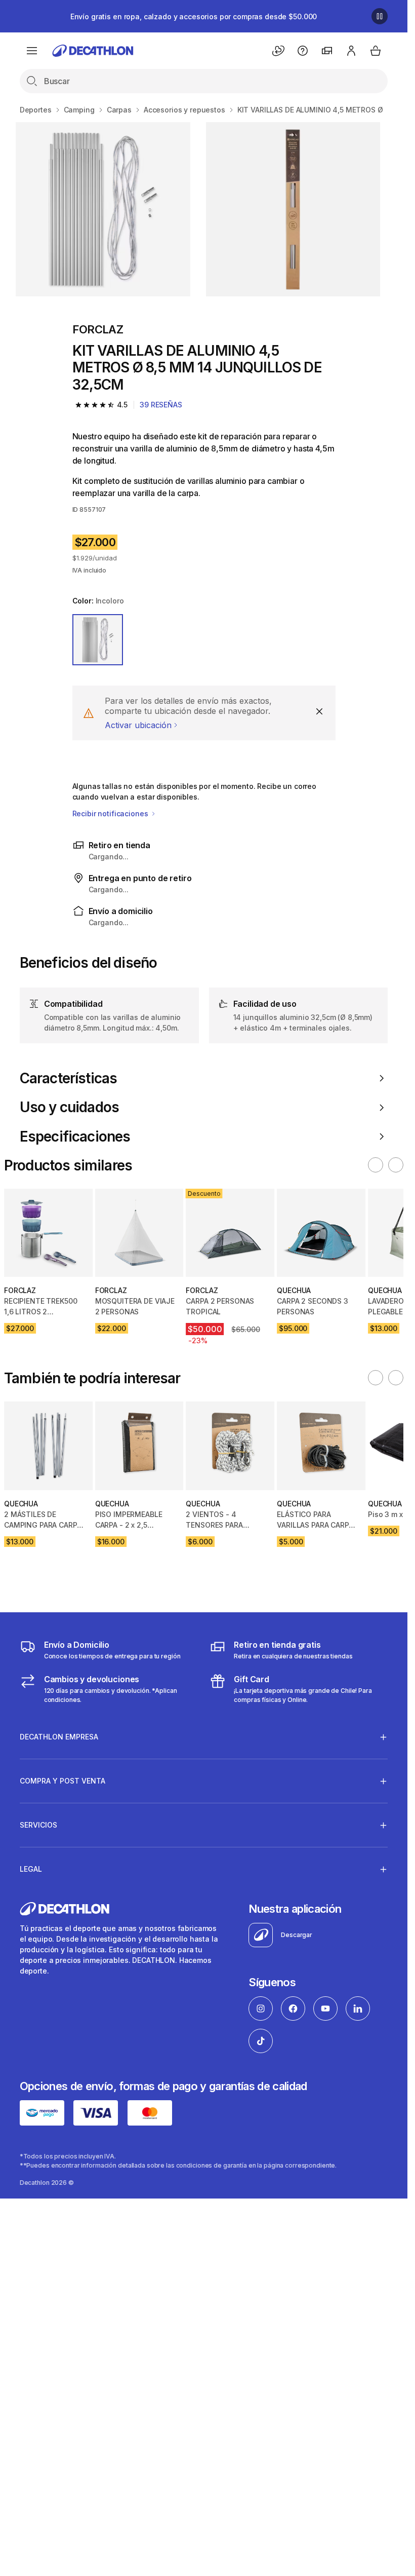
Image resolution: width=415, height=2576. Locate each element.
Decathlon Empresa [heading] (59, 1737)
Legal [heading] (31, 1869)
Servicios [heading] (38, 1825)
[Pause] (380, 16)
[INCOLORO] (98, 640)
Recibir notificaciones (111, 813)
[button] (376, 1165)
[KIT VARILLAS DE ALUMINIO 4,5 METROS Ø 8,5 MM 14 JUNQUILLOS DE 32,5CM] (103, 209)
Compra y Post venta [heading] (63, 1781)
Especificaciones (75, 1137)
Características (68, 1078)
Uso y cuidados (69, 1107)
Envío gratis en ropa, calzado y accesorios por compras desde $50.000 (194, 16)
